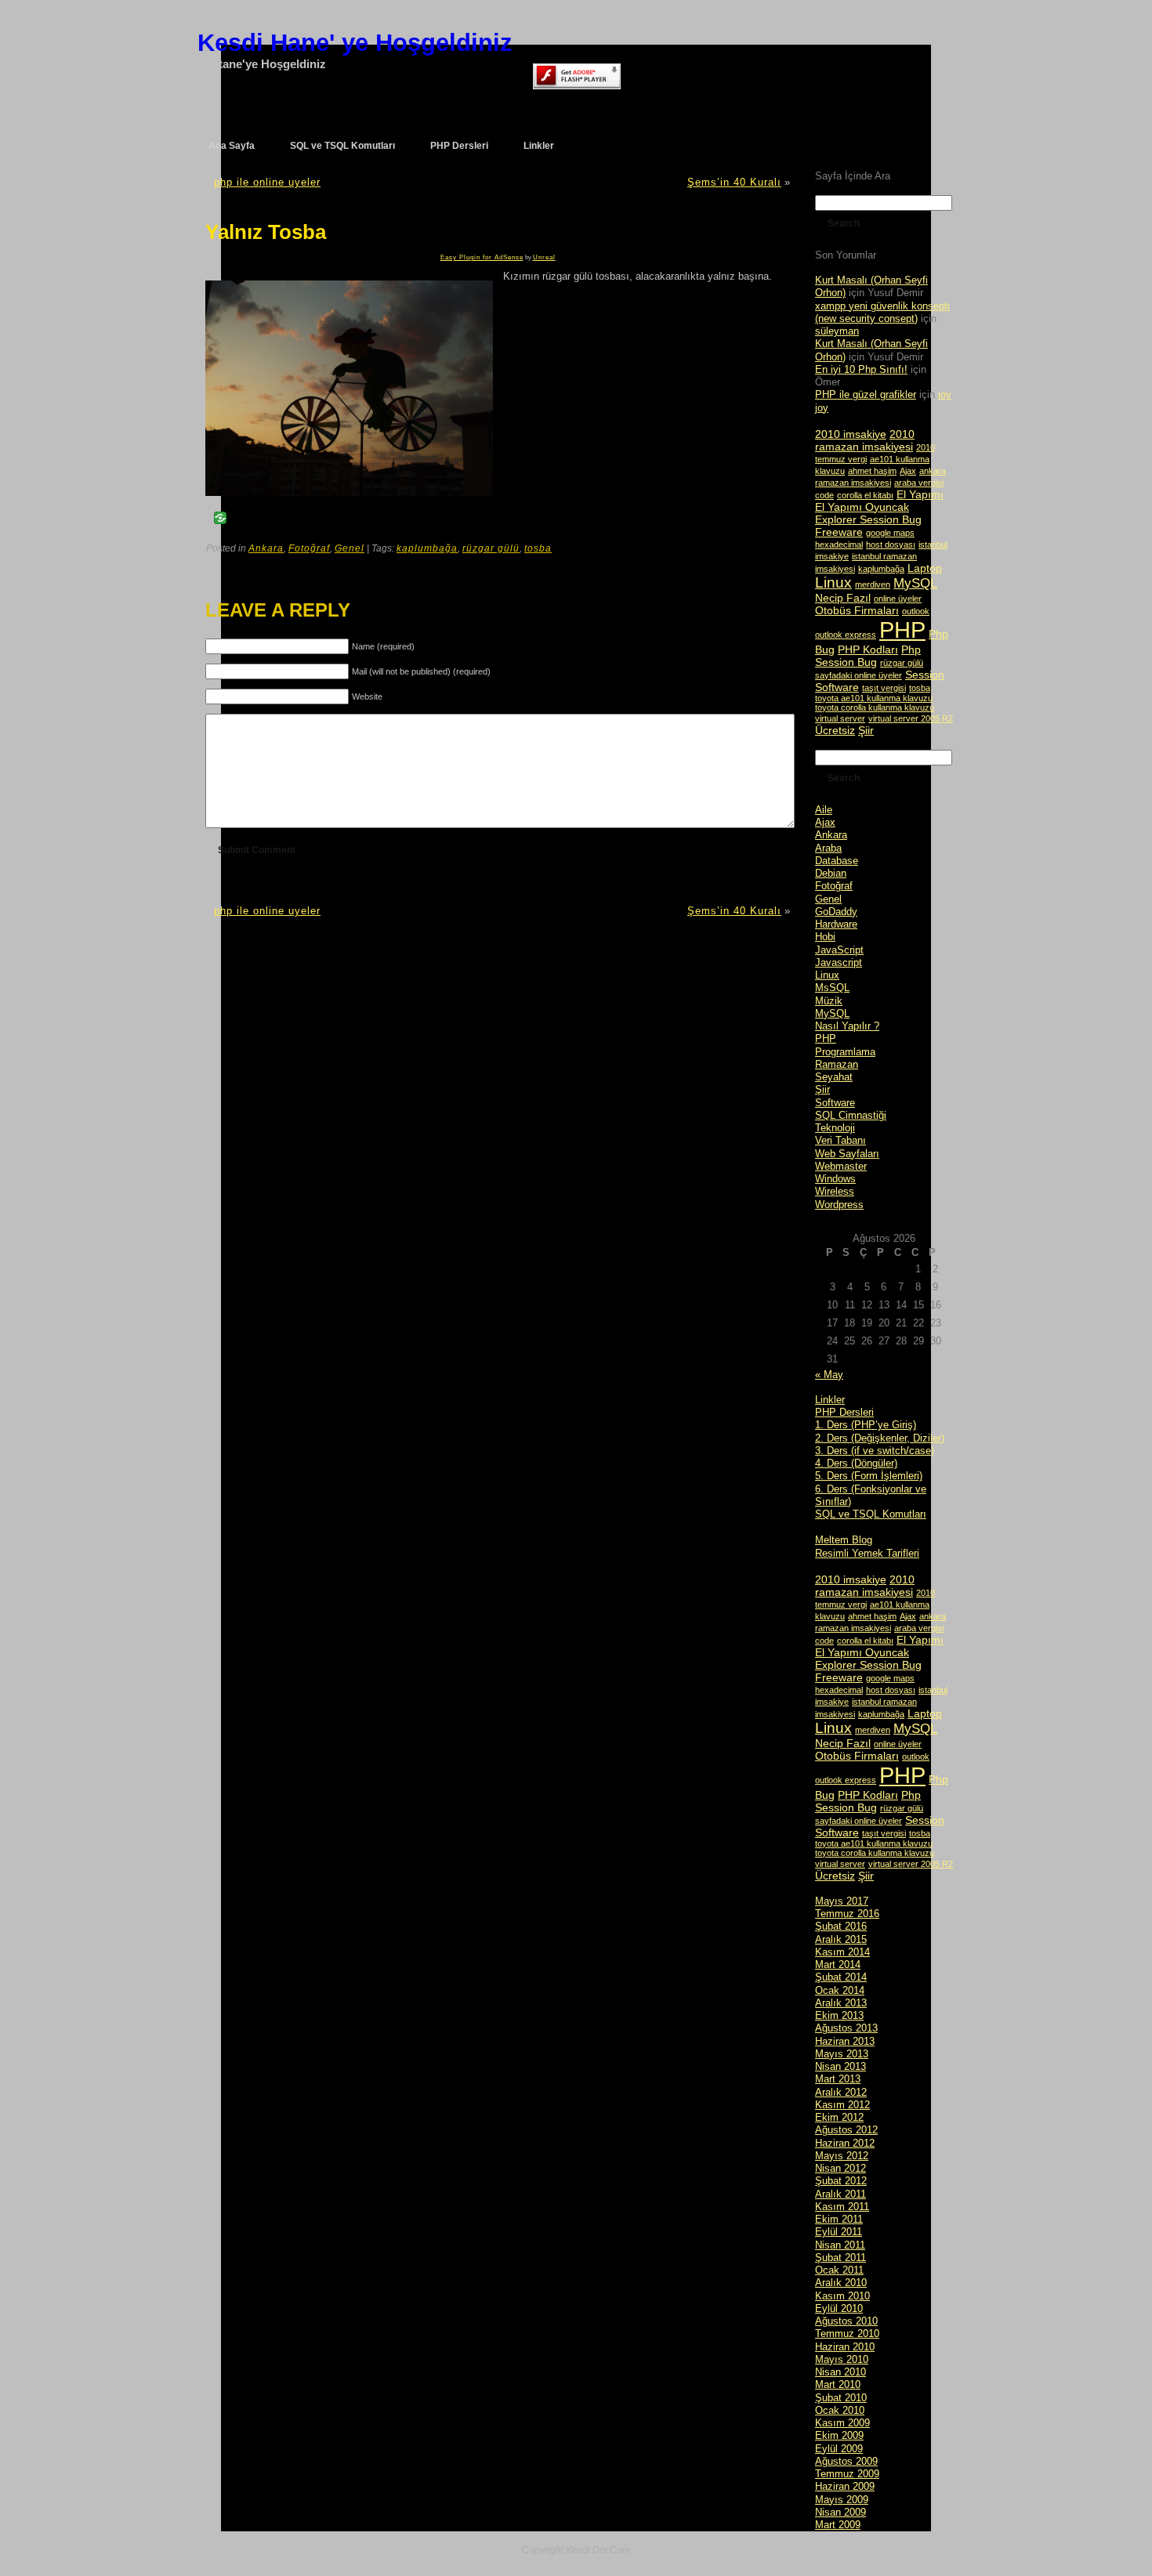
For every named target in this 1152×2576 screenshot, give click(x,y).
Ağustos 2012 (846, 2130)
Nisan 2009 (840, 2512)
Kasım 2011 (842, 2207)
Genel (350, 548)
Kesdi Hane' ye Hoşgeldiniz (355, 43)
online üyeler (898, 599)
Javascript (839, 962)
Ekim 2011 (839, 2219)
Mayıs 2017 (842, 1901)
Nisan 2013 (840, 2066)
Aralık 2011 (840, 2194)
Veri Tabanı (840, 1140)
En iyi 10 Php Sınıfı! (861, 369)
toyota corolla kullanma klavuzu (875, 707)
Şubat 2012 (841, 2181)
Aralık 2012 (841, 2092)
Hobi (825, 937)
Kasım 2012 (842, 2105)
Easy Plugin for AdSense (482, 257)
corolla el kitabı (865, 495)
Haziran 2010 (845, 2347)
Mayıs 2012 (842, 2156)
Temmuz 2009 (847, 2474)
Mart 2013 (838, 2079)
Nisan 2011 (840, 2245)
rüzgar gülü (491, 548)
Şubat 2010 (841, 2398)
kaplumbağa (427, 548)
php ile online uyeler (267, 182)
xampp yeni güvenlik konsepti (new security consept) (882, 312)
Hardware (836, 924)
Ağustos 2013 (846, 2028)
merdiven (873, 584)
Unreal (544, 257)
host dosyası (891, 545)
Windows (835, 1179)
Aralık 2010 (841, 2283)
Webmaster (841, 1166)
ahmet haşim (872, 471)
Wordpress (839, 1205)
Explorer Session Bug (868, 519)
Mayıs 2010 (842, 2359)
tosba (538, 548)
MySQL (915, 583)
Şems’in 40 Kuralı (734, 182)
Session (925, 675)
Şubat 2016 (841, 1926)
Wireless (835, 1191)
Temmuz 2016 (847, 1914)
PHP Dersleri (844, 1412)
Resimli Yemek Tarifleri (867, 1553)
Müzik (829, 1001)
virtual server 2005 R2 (911, 718)
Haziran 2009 (845, 2486)
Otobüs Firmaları (857, 610)
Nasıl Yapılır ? (847, 1026)
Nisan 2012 (840, 2168)
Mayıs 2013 (842, 2054)
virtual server (840, 718)
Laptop (925, 568)
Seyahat (834, 1077)
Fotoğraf (309, 548)
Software (837, 687)
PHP (902, 630)
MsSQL (832, 988)
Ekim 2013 (839, 2015)
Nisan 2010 (840, 2372)
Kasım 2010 (842, 2296)
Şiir (866, 730)
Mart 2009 (838, 2525)
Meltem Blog (844, 1540)
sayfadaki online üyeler (859, 675)
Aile (824, 810)
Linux (833, 582)
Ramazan (837, 1064)
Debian (831, 873)
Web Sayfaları (847, 1154)
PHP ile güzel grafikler (866, 394)
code (824, 495)
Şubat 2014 (841, 1977)
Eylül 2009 (839, 2449)
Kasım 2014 (842, 1952)
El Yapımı (920, 494)
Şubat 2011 (840, 2258)
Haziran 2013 (845, 2041)
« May (829, 1375)
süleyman (837, 331)
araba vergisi (919, 483)
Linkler (830, 1400)
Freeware (839, 532)
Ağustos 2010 (846, 2321)
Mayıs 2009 (842, 2500)
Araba (828, 848)
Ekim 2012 (839, 2117)
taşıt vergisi (884, 688)
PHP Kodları (868, 649)
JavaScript (839, 950)
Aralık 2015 (841, 1939)
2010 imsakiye (851, 434)
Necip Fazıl (843, 598)
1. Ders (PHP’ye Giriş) (866, 1425)
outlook (916, 611)
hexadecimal (839, 545)
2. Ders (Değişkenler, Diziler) (880, 1438)
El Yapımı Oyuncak (862, 507)
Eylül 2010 (839, 2308)
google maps (890, 533)
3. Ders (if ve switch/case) (875, 1451)
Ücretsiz (835, 730)
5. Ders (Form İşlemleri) (869, 1476)
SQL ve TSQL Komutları (871, 1514)
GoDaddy (836, 912)
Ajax (908, 471)
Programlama (845, 1052)
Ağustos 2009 (846, 2461)
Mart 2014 (838, 1965)
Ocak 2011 (839, 2270)
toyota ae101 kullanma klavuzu (874, 698)
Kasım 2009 (842, 2423)
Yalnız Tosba (266, 232)
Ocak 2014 (840, 1990)
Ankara (266, 548)
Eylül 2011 (839, 2232)
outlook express (846, 635)
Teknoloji (835, 1128)
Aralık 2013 (841, 2003)
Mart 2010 (838, 2384)
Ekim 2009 (839, 2435)
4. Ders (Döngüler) (856, 1463)
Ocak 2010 (840, 2410)
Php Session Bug (868, 656)
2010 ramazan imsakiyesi (865, 440)
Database (837, 861)
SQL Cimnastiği (851, 1115)
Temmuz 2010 (847, 2334)
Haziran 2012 (845, 2143)
